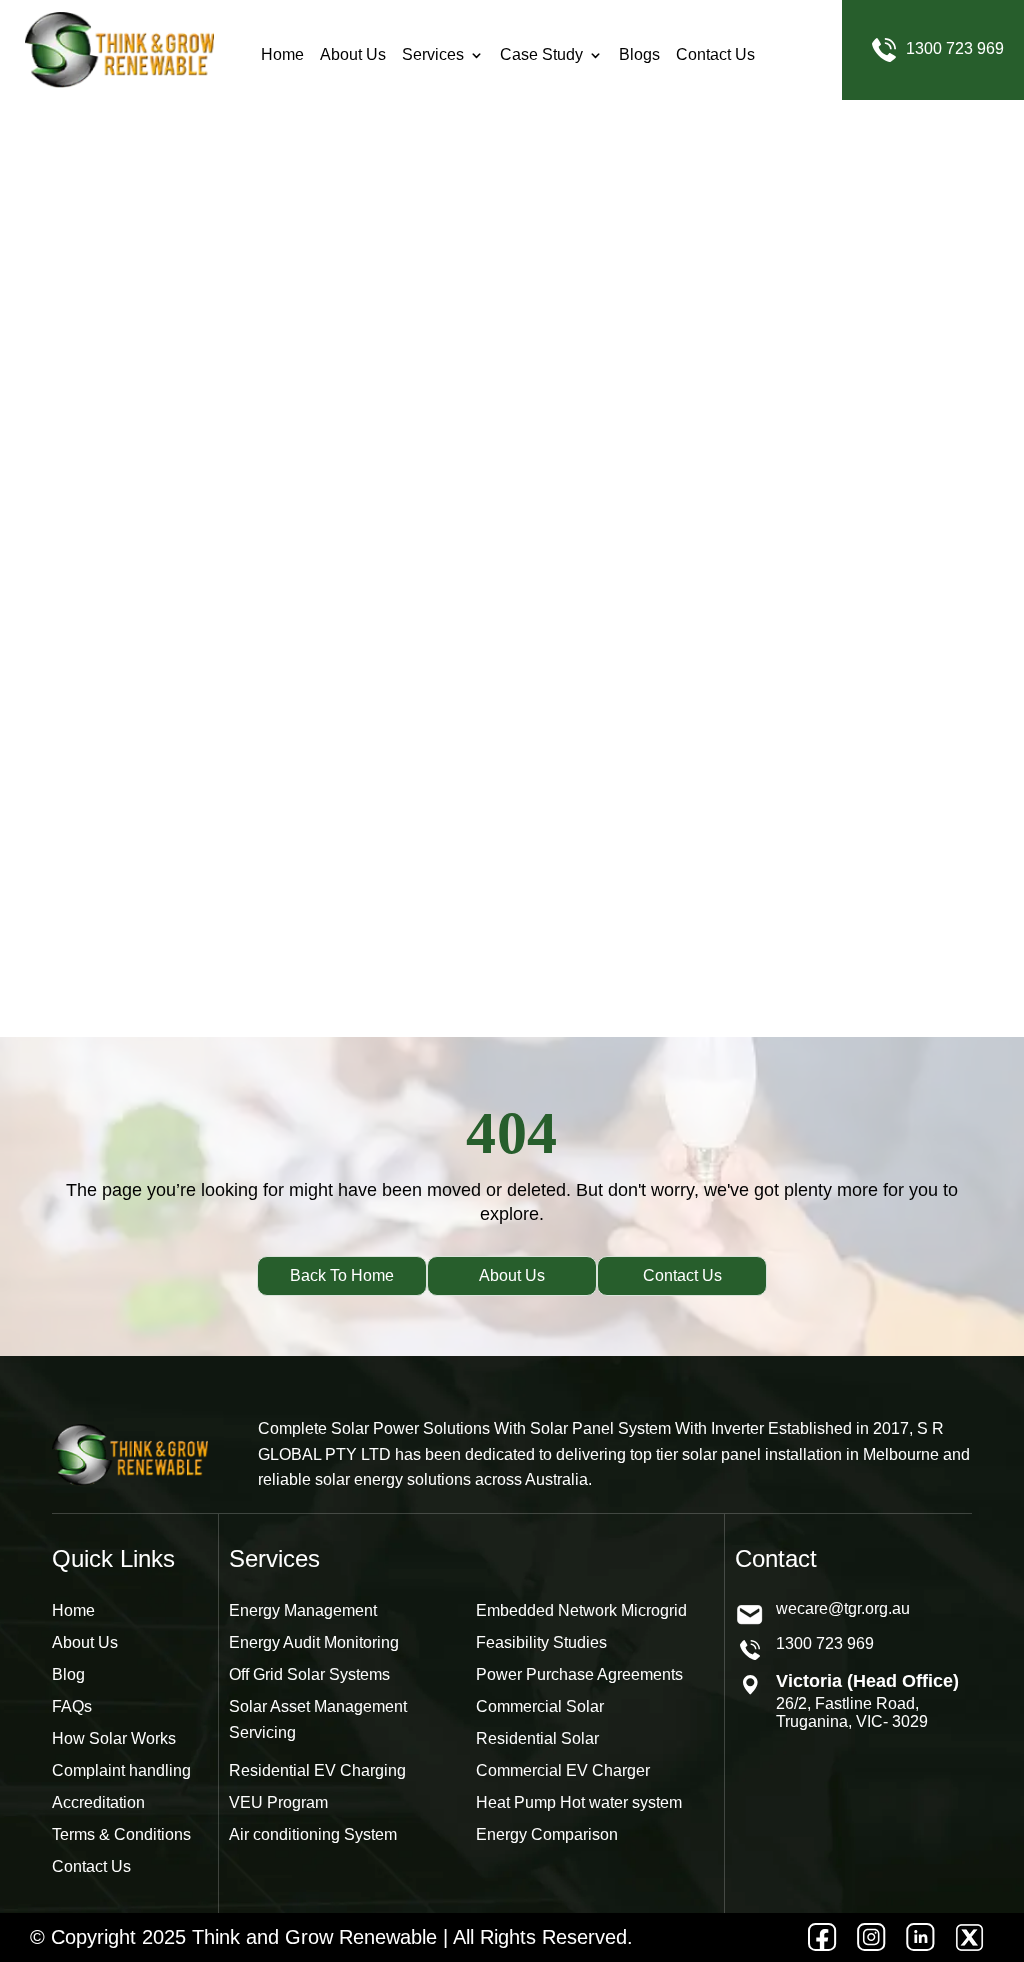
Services (433, 50)
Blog (68, 1674)
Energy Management (303, 1610)
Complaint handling (121, 1770)
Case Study (541, 50)
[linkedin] (920, 1937)
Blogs (639, 50)
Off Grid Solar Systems (309, 1674)
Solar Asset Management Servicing (318, 1719)
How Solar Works (114, 1738)
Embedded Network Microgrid (581, 1610)
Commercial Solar (540, 1706)
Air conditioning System (313, 1834)
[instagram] (871, 1937)
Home (282, 50)
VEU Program (278, 1802)
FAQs (72, 1706)
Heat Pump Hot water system (579, 1802)
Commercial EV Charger (563, 1770)
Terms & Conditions (121, 1834)
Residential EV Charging (317, 1770)
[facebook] (822, 1937)
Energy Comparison (547, 1834)
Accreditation (98, 1802)
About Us (353, 50)
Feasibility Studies (541, 1642)
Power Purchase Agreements (579, 1674)
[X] (969, 1937)
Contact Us (715, 50)
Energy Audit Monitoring (314, 1642)
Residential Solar (537, 1738)
